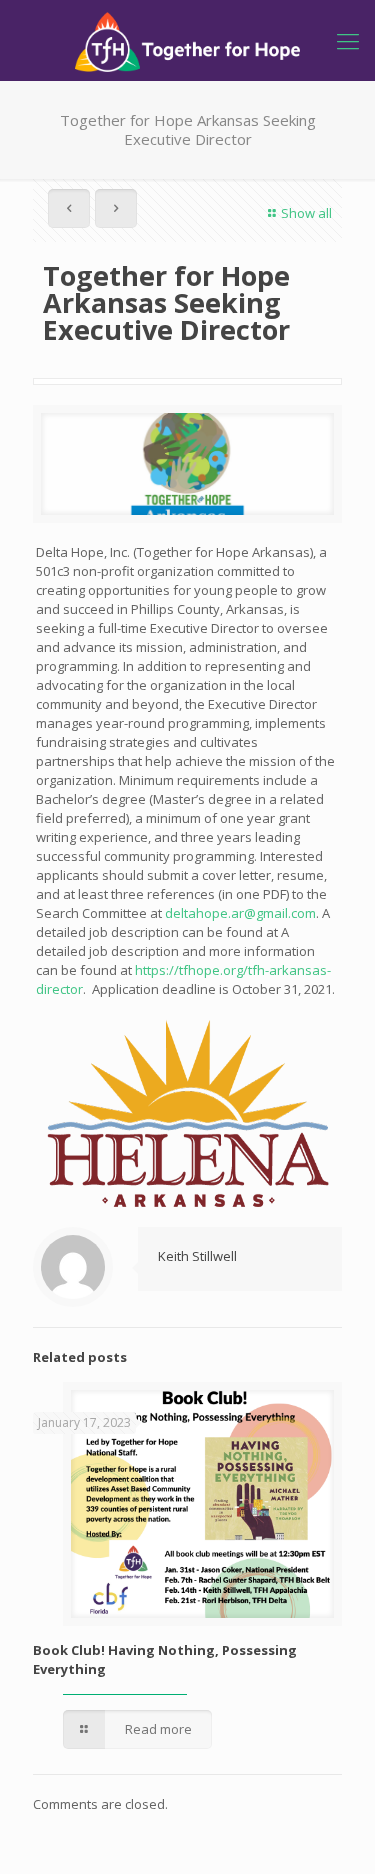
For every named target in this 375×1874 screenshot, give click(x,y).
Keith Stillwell (197, 1256)
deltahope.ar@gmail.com (240, 913)
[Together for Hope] (187, 40)
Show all (306, 213)
